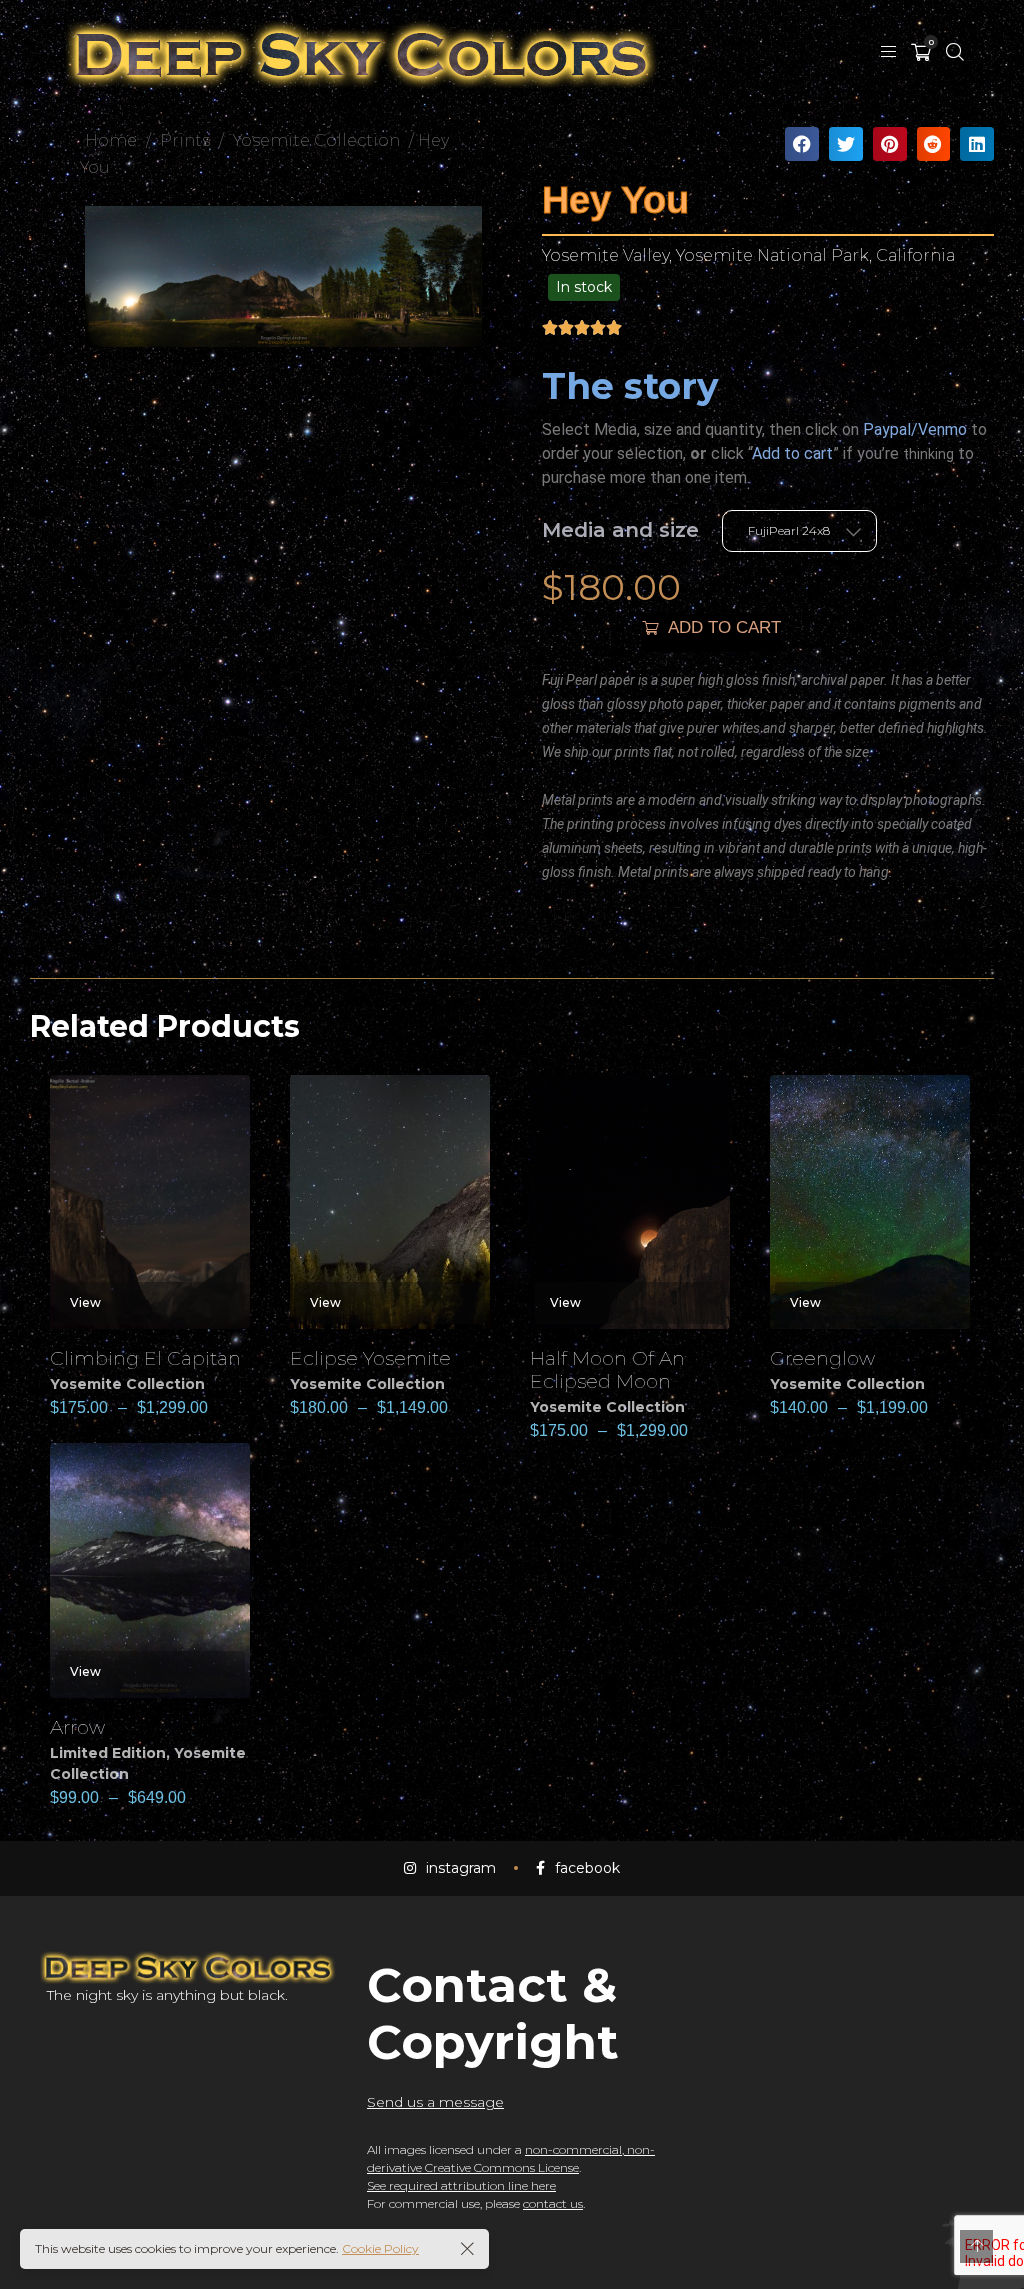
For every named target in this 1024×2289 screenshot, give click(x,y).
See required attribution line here (461, 2185)
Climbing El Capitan (145, 1358)
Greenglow (822, 1358)
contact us (553, 2203)
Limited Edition (108, 1753)
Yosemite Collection (316, 140)
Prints (185, 140)
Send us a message (435, 2102)
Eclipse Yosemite (370, 1358)
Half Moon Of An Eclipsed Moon (607, 1369)
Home (111, 140)
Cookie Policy (380, 2248)
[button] (802, 144)
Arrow (77, 1727)
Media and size (620, 530)
